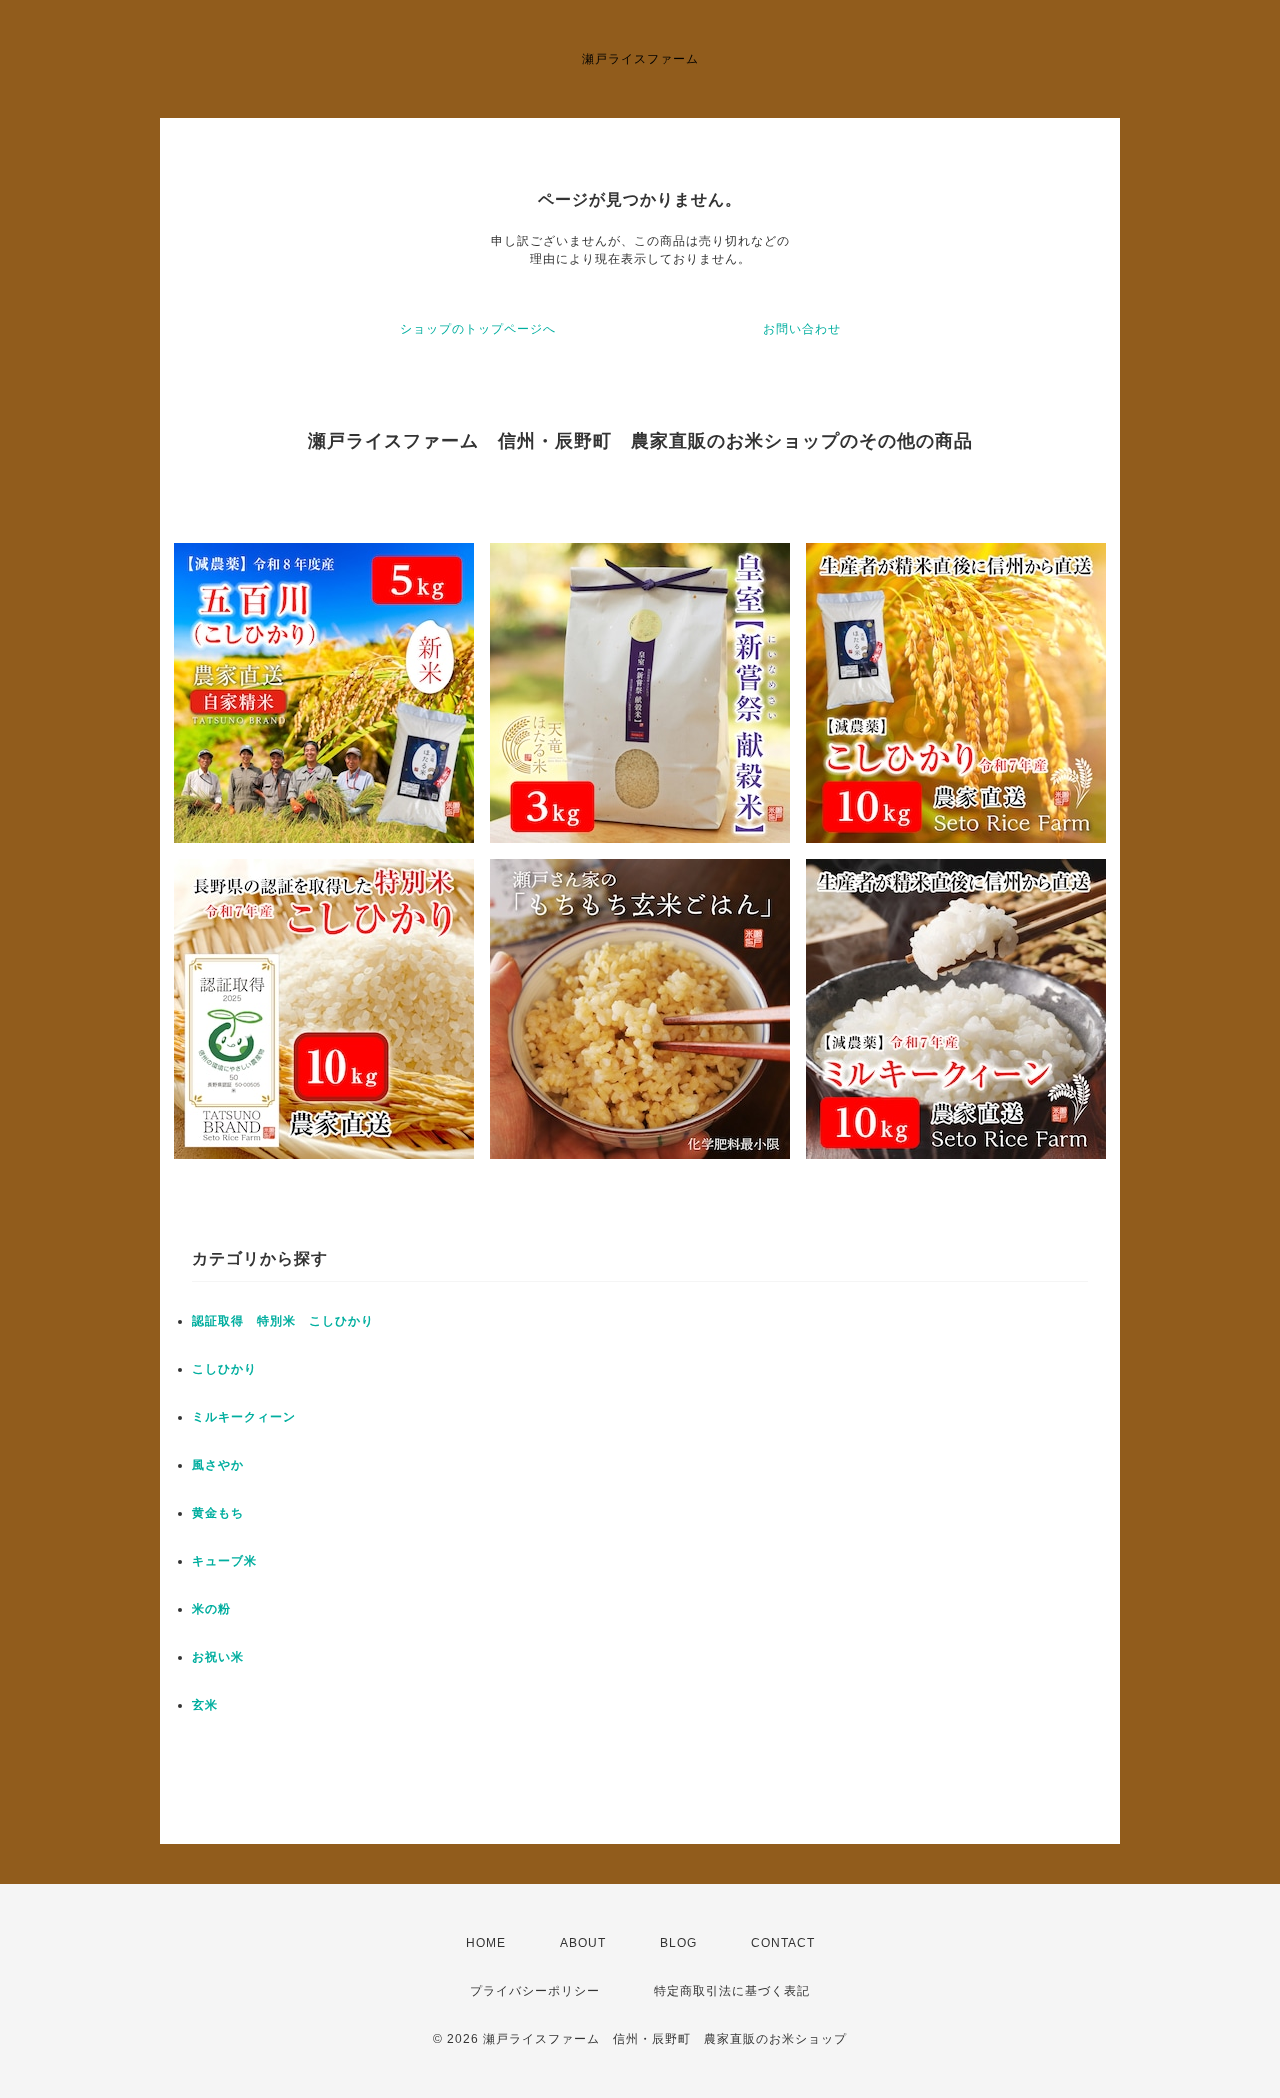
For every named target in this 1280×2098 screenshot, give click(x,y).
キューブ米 (224, 1561)
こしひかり (224, 1369)
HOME (486, 1943)
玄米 (205, 1705)
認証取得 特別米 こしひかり (283, 1321)
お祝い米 (218, 1657)
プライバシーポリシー (535, 1991)
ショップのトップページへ (478, 329)
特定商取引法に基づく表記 (732, 1991)
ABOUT (583, 1943)
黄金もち (218, 1513)
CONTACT (783, 1943)
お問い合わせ (802, 329)
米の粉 (211, 1609)
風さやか (218, 1465)
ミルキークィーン (244, 1417)
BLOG (678, 1943)
